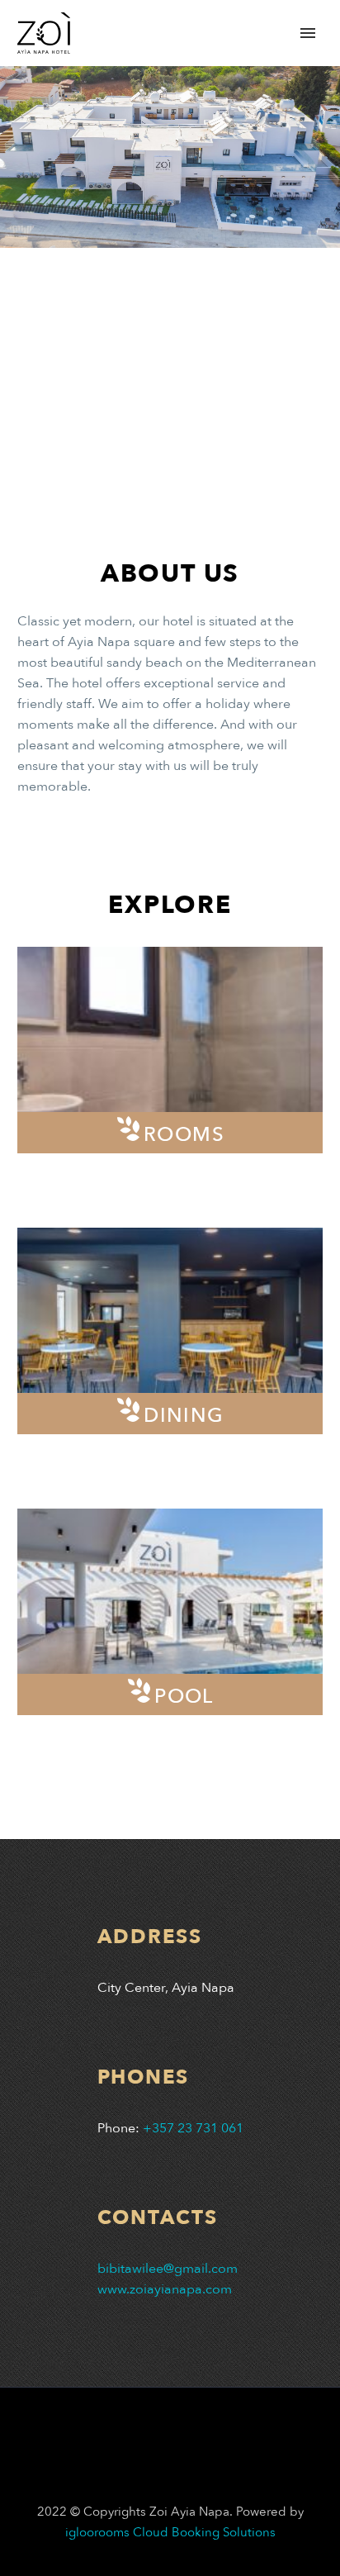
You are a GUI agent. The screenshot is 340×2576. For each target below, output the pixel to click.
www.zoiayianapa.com (165, 2289)
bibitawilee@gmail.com (168, 2269)
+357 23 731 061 (193, 2128)
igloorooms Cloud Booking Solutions (170, 2532)
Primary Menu (308, 33)
